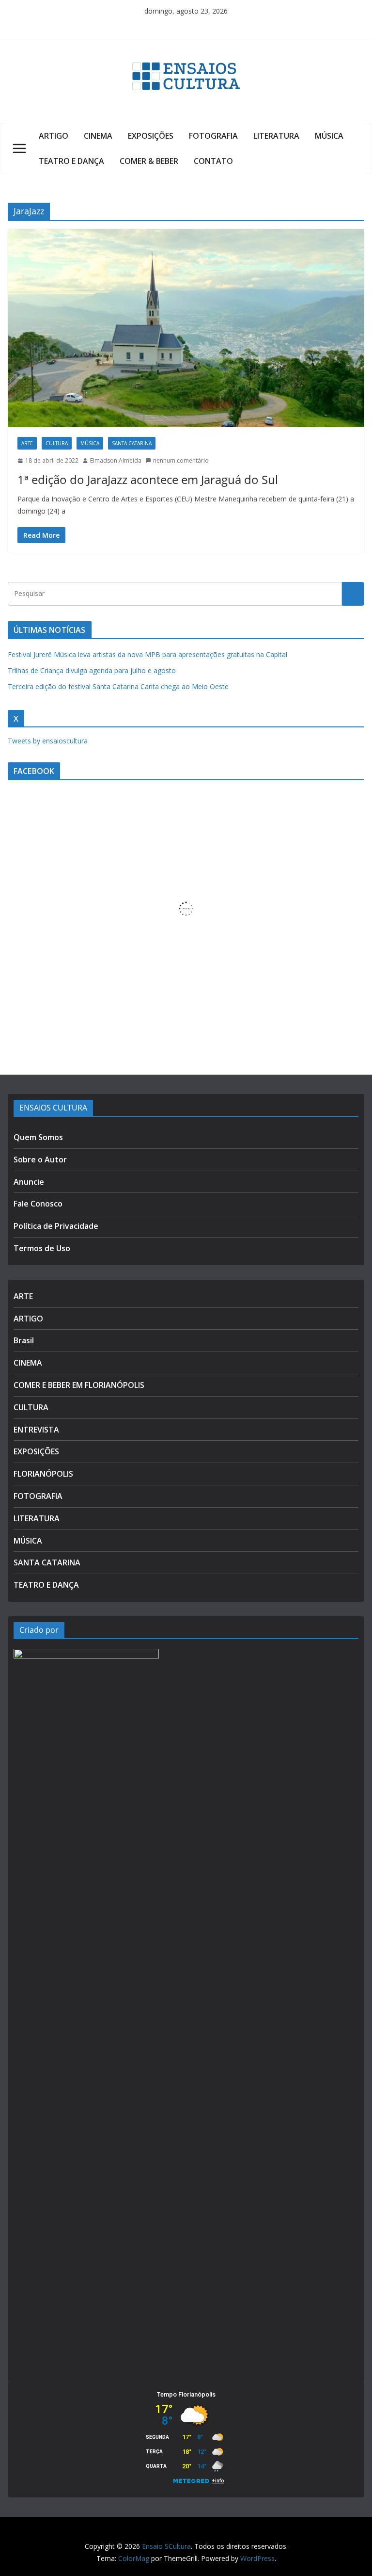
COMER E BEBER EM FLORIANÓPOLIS (79, 1385)
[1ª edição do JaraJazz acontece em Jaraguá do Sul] (186, 328)
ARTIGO (54, 136)
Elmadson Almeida (116, 460)
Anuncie (29, 1182)
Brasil (24, 1340)
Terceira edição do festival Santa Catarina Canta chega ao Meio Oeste (118, 686)
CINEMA (98, 136)
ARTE (27, 443)
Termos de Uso (42, 1248)
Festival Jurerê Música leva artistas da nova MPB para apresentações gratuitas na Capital (147, 654)
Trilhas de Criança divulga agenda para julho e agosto (92, 670)
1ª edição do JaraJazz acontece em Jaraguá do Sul (148, 479)
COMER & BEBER (149, 161)
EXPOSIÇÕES (151, 136)
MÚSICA (329, 136)
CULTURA (57, 443)
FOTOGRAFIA (213, 136)
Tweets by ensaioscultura (48, 741)
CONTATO (213, 161)
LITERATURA (276, 136)
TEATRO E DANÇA (71, 161)
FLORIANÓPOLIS (43, 1474)
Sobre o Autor (40, 1159)
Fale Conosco (38, 1204)
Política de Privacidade (56, 1226)
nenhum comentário (181, 460)
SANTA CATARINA (132, 443)
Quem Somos (38, 1137)
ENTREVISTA (36, 1430)
